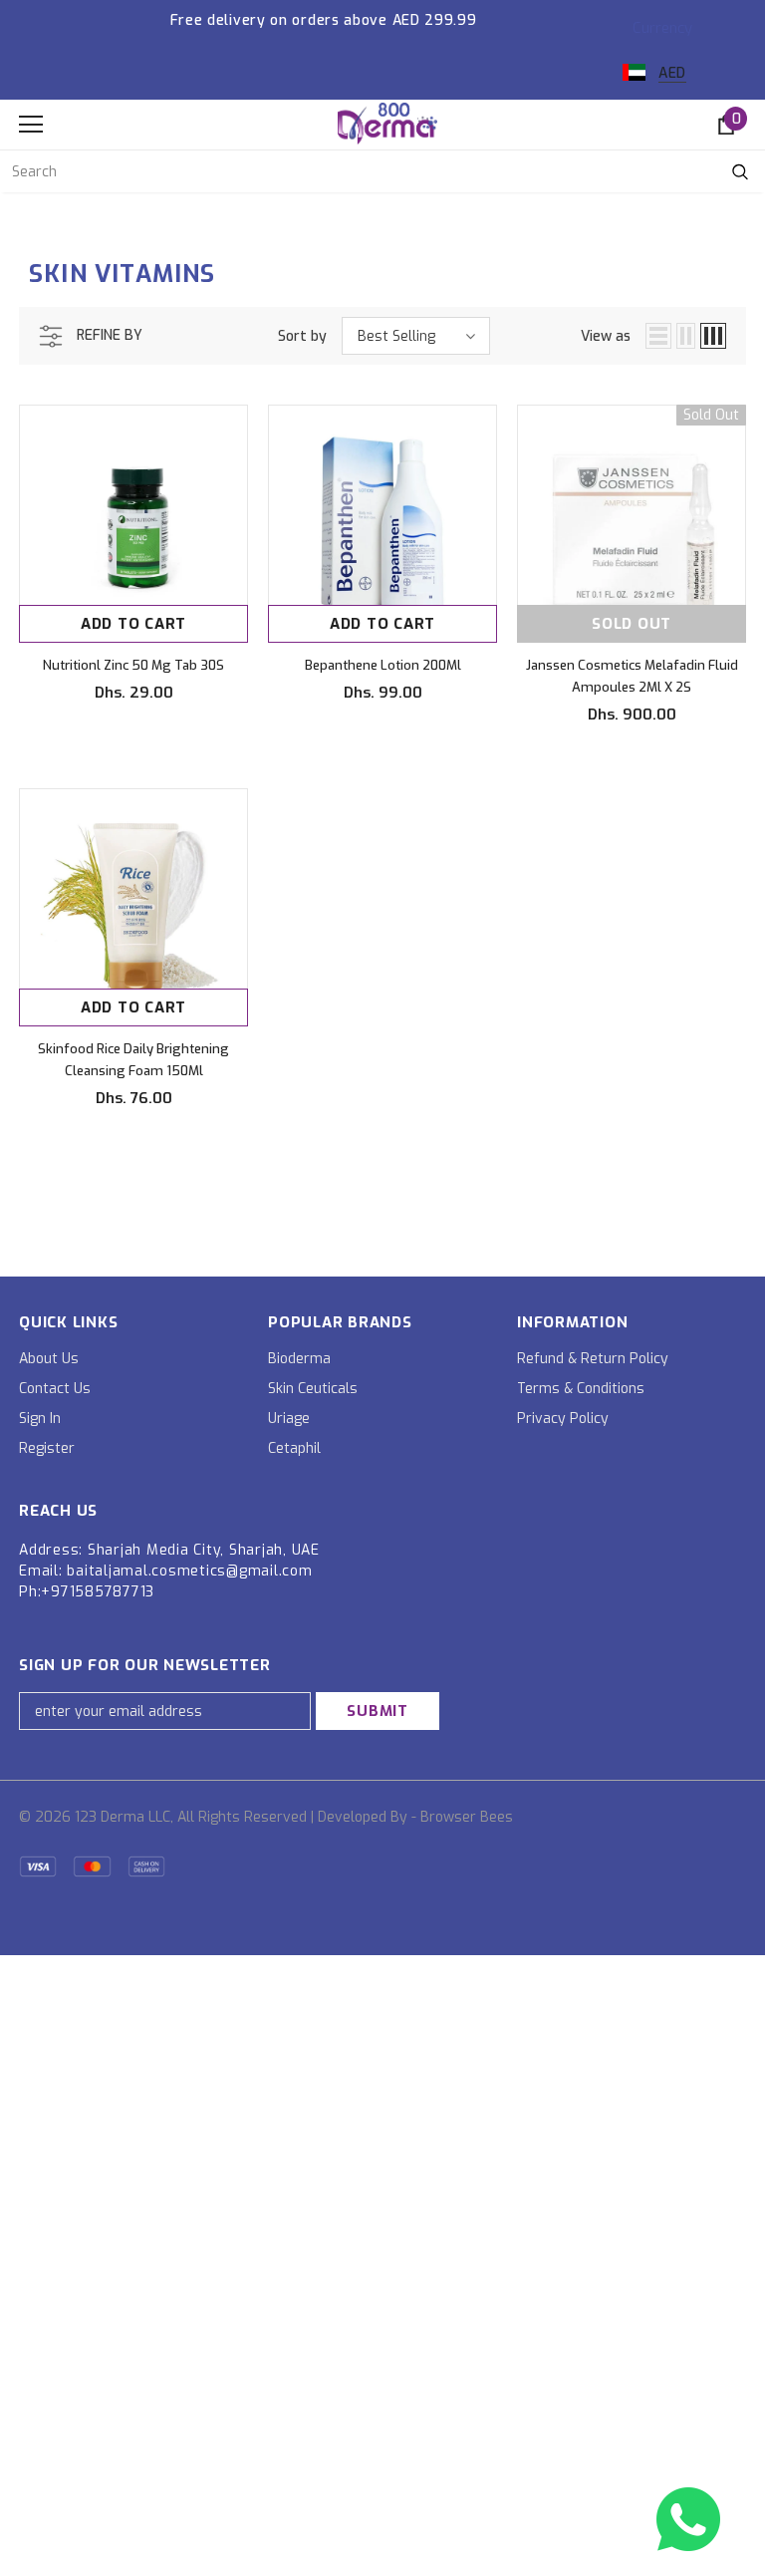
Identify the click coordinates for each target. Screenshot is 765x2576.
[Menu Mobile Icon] (31, 125)
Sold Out (632, 624)
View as (606, 336)
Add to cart (133, 624)
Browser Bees (467, 1817)
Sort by (302, 336)
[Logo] (387, 124)
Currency (662, 28)
